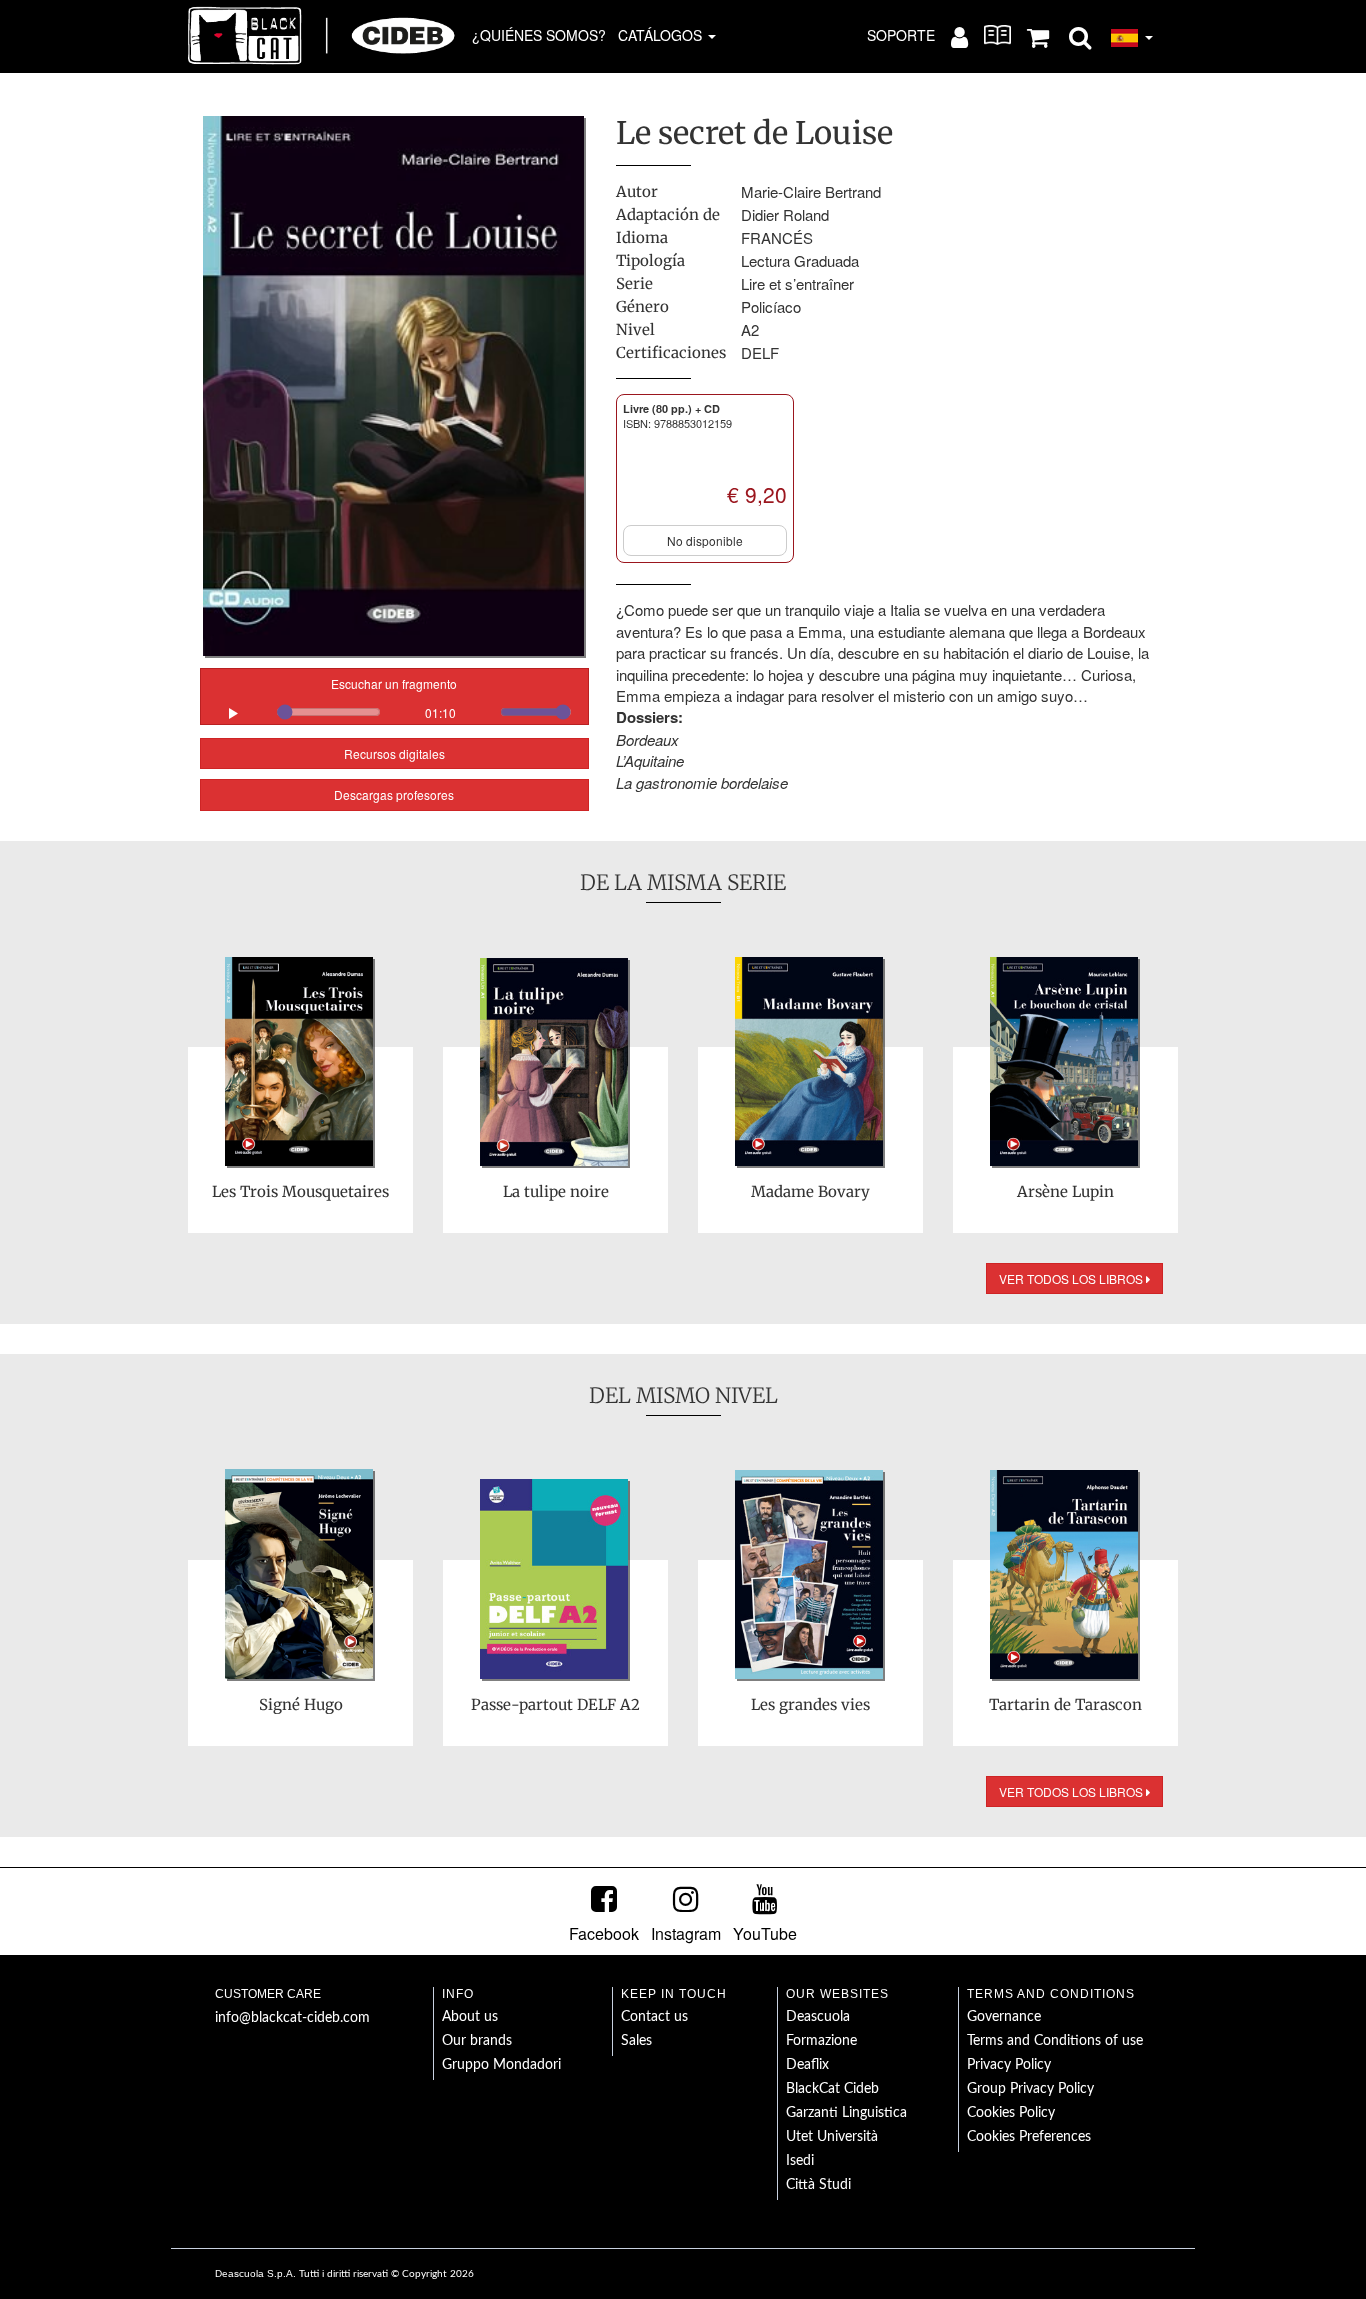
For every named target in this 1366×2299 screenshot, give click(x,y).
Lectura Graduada (800, 260)
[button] (1080, 36)
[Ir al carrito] (1038, 36)
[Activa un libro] (997, 35)
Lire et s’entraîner (797, 283)
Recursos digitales (394, 753)
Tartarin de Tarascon (1065, 1704)
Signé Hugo (301, 1704)
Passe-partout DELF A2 (555, 1704)
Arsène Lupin (1065, 1191)
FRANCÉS (777, 237)
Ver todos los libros (1072, 1278)
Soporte (901, 35)
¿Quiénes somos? (539, 35)
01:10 (440, 712)
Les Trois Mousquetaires (300, 1191)
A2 (750, 329)
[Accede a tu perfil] (959, 36)
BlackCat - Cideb (322, 35)
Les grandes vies (810, 1704)
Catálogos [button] (662, 35)
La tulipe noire (556, 1191)
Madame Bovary (810, 1191)
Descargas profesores (394, 794)
